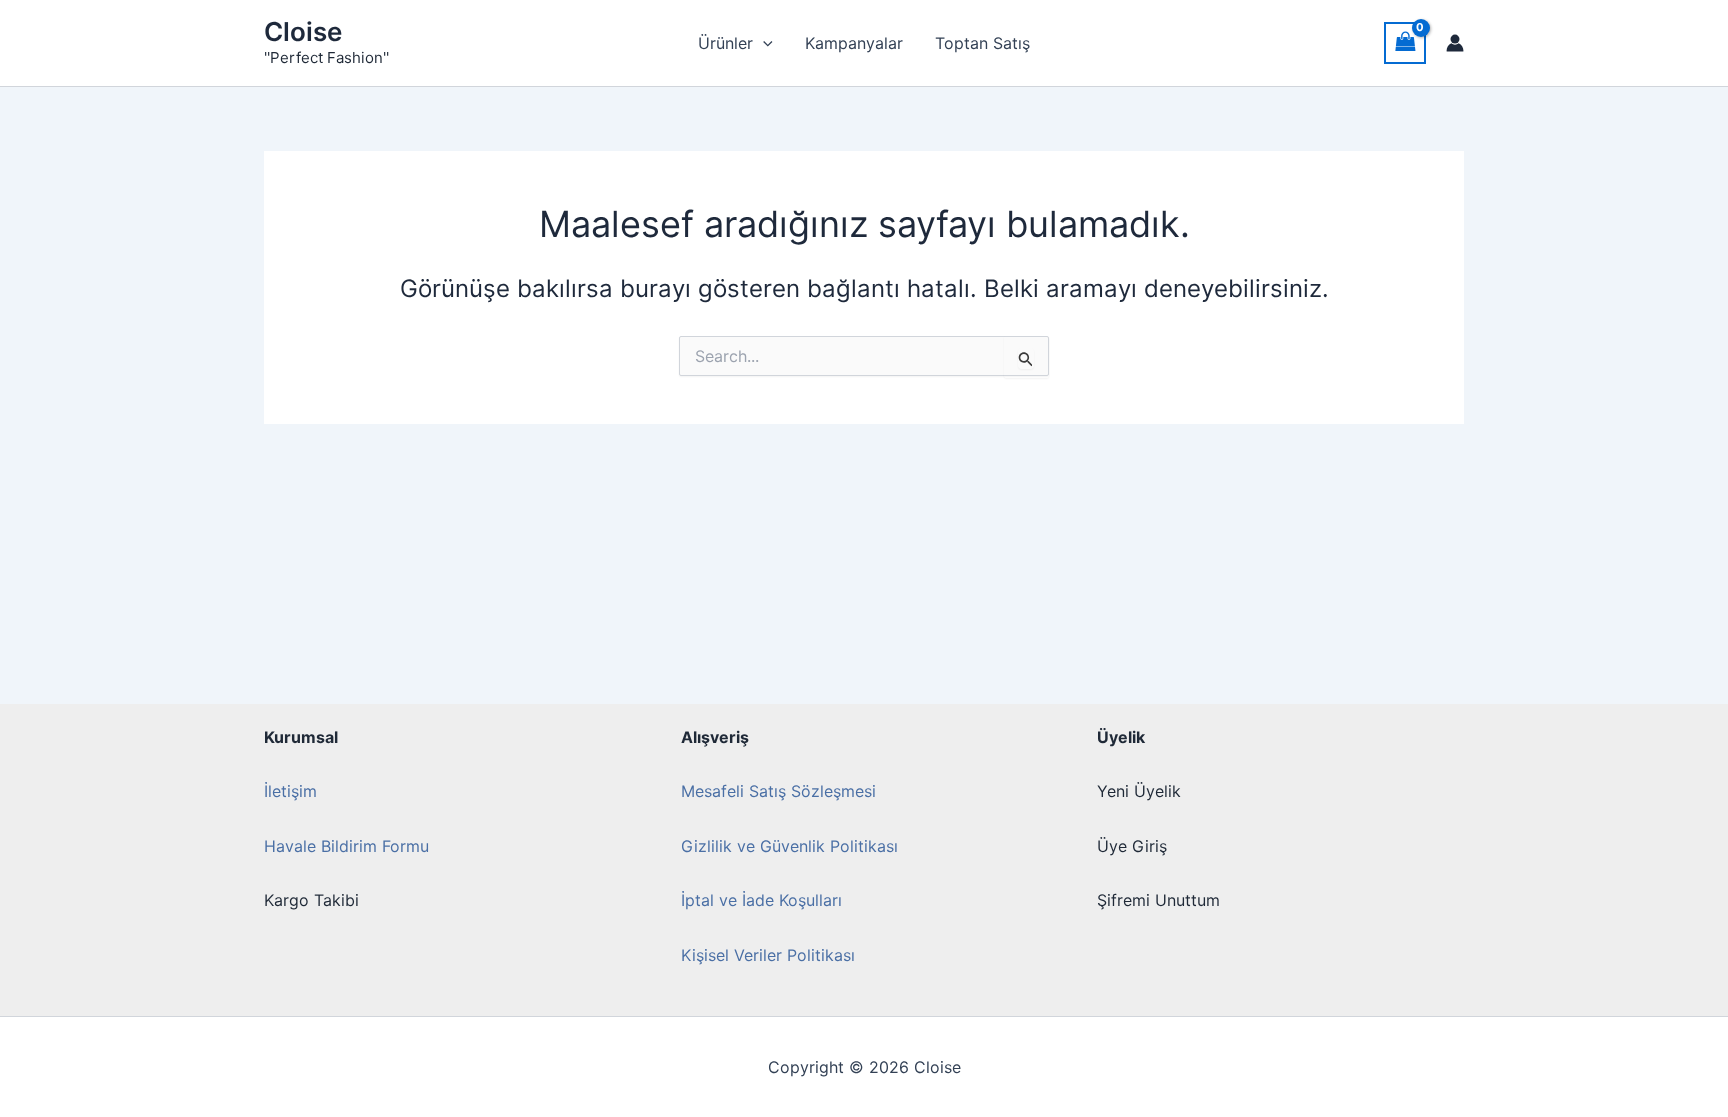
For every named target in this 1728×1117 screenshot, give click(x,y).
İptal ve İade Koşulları (761, 900)
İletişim (290, 791)
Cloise (303, 31)
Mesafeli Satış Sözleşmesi (778, 791)
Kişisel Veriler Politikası (768, 955)
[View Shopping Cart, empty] (1405, 42)
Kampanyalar (854, 43)
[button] (763, 43)
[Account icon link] (1455, 43)
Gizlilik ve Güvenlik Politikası (789, 846)
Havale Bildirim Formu (346, 846)
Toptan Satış (982, 43)
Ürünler (725, 43)
